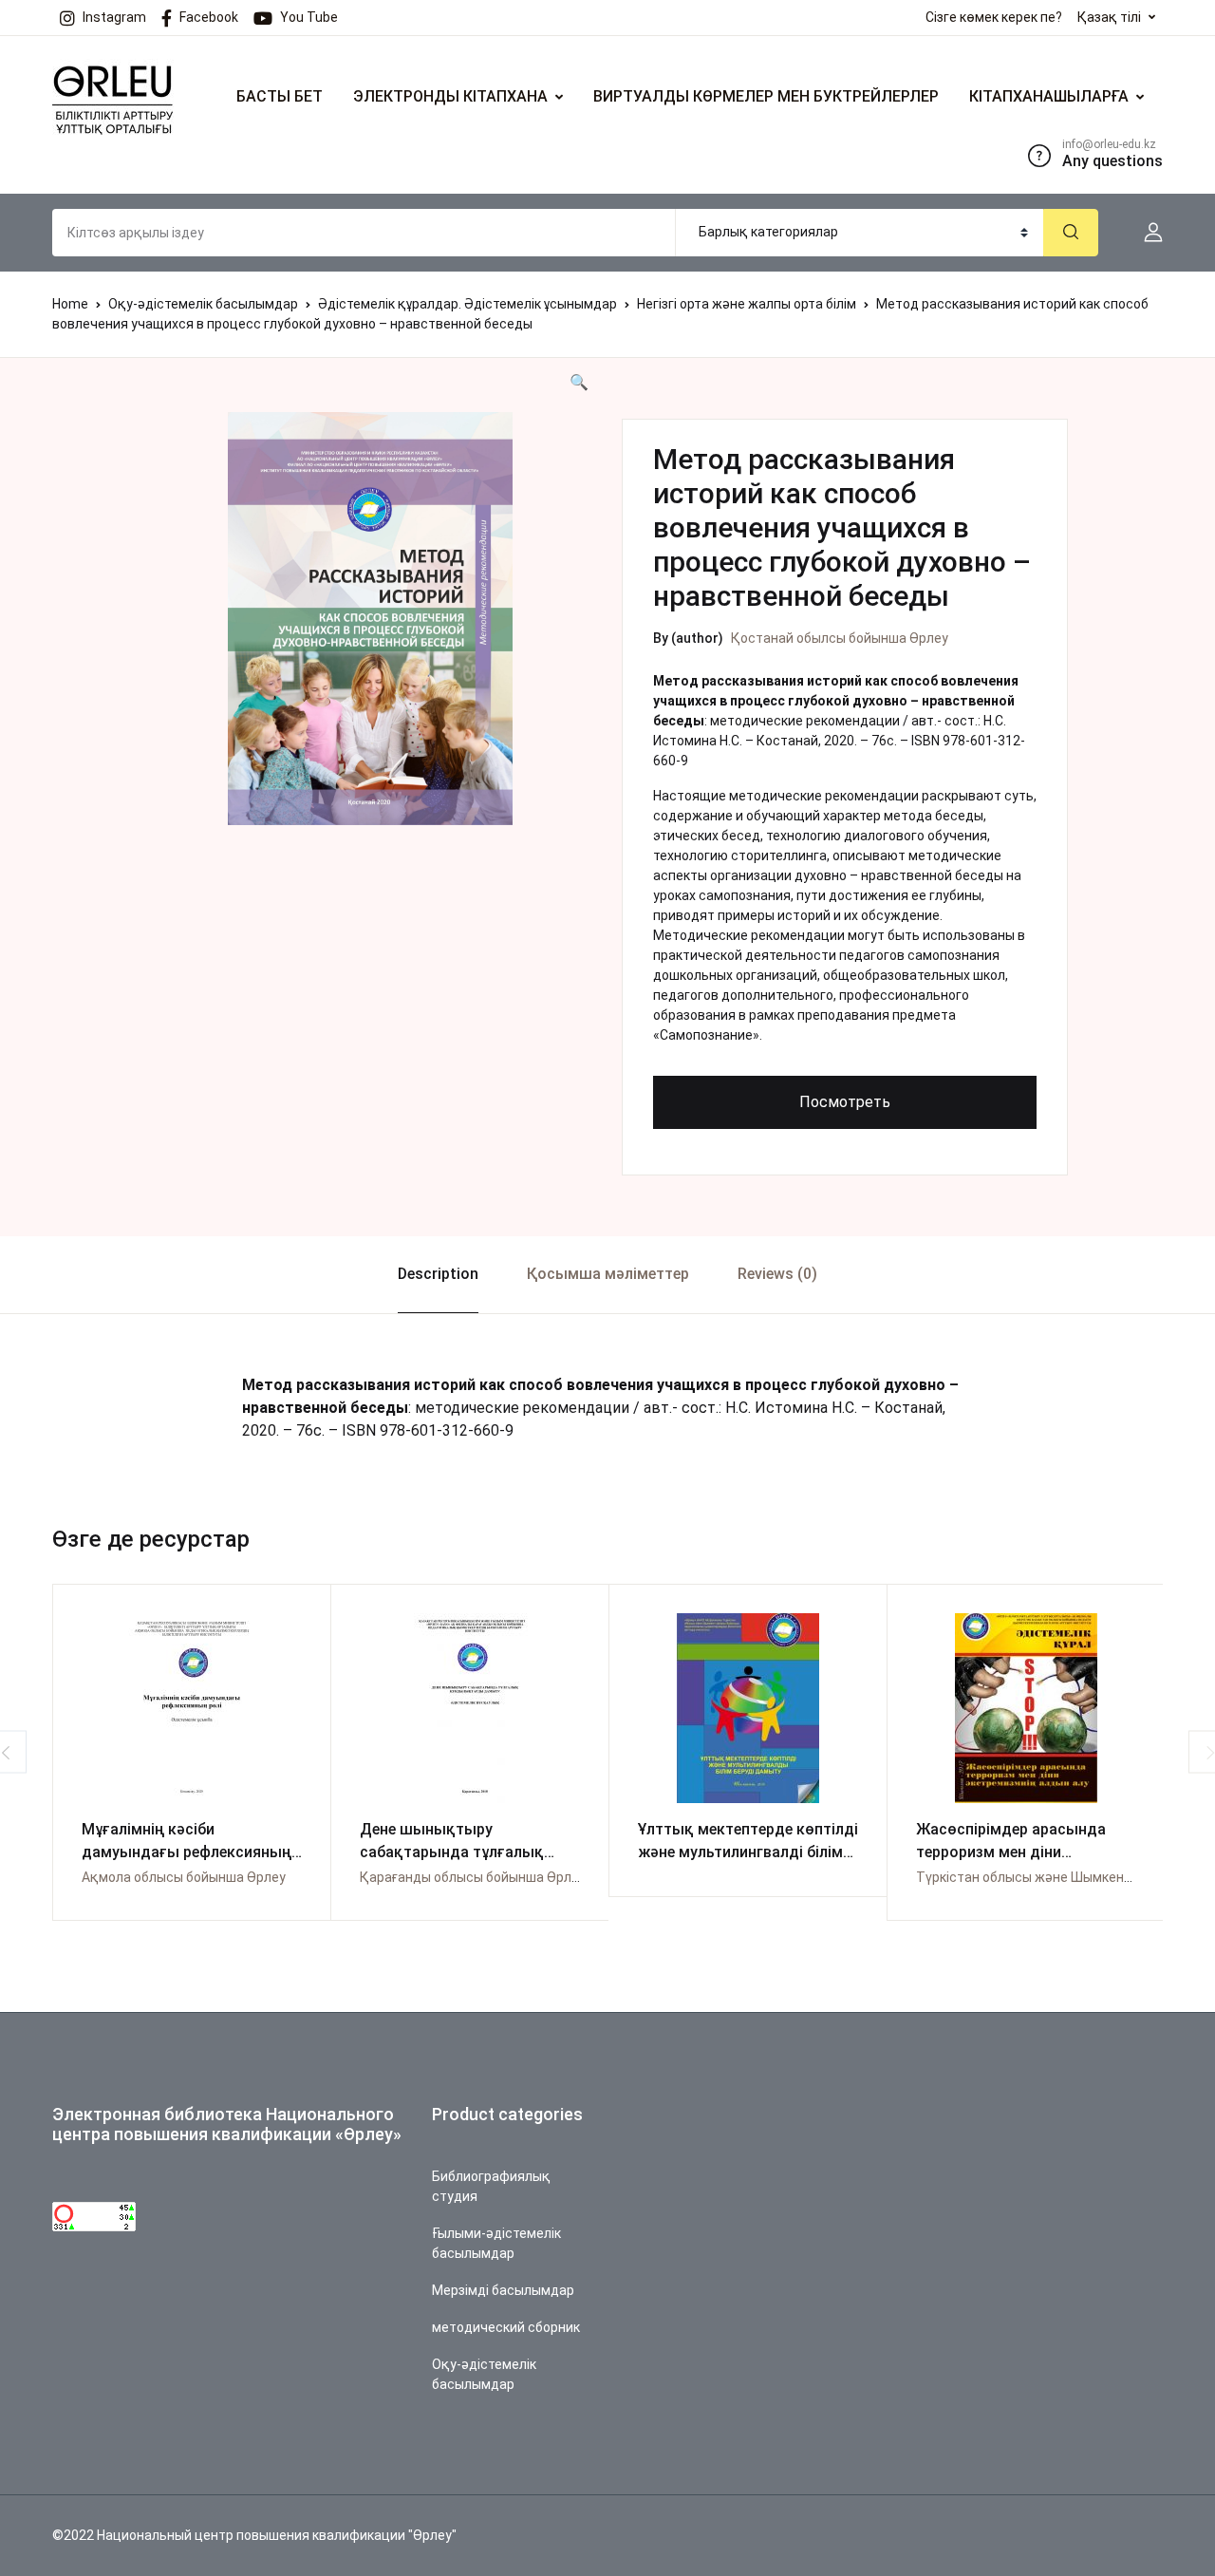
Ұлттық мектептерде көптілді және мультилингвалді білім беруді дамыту (748, 1852)
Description (438, 1274)
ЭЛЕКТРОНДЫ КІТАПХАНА (450, 96)
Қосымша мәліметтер (608, 1274)
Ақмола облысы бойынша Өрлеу (184, 1877)
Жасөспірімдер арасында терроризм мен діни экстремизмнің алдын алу (1012, 1852)
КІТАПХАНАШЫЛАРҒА (1049, 96)
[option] (370, 619)
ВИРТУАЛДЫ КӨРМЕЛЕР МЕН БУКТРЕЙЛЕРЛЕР (766, 96)
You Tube (309, 17)
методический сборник (506, 2327)
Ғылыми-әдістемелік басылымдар (496, 2243)
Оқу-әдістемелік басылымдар (203, 304)
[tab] (438, 1275)
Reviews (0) (777, 1274)
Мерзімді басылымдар (503, 2290)
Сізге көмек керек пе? (994, 17)
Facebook (209, 17)
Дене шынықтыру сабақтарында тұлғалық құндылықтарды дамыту (455, 1852)
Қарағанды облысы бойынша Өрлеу (473, 1877)
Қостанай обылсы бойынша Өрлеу (840, 638)
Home (70, 304)
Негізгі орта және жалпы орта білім (747, 304)
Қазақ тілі (1109, 17)
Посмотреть (845, 1102)
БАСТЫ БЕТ (280, 96)
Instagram (114, 17)
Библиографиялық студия (491, 2186)
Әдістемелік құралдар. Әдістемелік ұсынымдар (467, 304)
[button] (1146, 233)
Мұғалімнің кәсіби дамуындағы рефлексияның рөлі (187, 1852)
